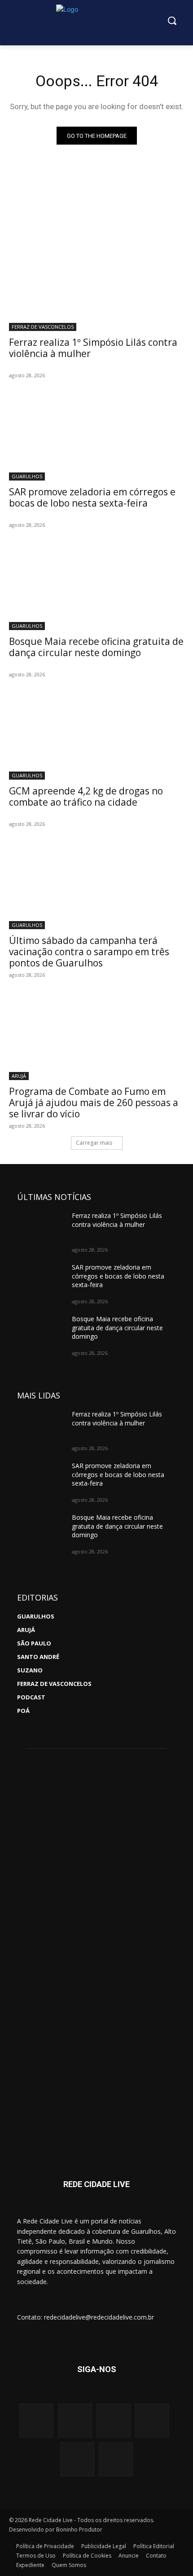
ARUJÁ (19, 1076)
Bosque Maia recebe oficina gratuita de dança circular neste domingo (96, 647)
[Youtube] (114, 2421)
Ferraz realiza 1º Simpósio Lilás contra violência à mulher (93, 348)
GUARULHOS (27, 476)
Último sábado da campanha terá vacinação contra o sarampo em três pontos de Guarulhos (89, 952)
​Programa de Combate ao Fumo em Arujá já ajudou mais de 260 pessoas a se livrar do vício (94, 1103)
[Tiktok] (116, 2459)
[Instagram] (36, 2421)
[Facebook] (75, 2421)
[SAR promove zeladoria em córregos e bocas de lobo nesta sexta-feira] (96, 437)
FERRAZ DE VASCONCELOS (43, 327)
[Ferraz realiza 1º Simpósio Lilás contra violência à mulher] (96, 287)
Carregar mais (94, 1143)
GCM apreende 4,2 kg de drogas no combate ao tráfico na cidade (86, 796)
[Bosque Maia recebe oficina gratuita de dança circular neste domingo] (96, 586)
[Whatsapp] (152, 2421)
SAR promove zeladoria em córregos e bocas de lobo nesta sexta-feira (92, 497)
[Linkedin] (77, 2459)
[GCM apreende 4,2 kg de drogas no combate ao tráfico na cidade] (96, 736)
